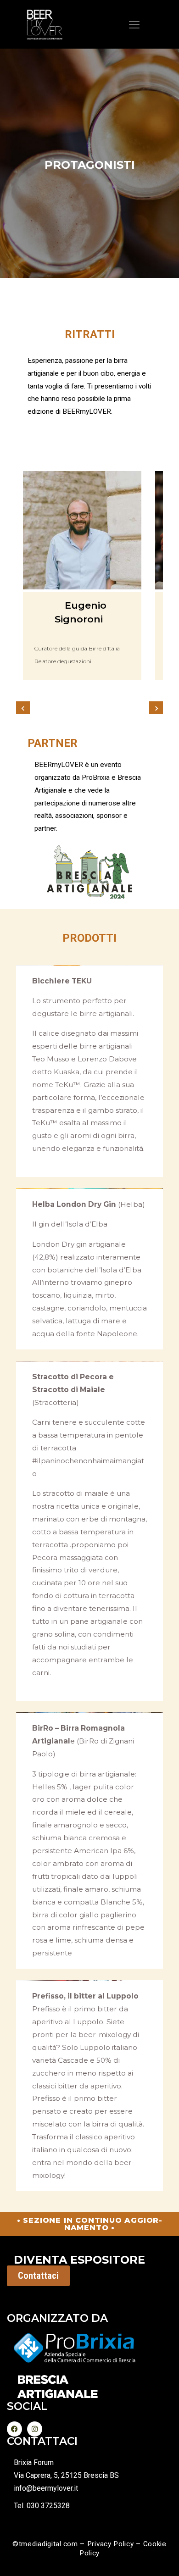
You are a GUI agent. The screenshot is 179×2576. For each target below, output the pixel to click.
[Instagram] (35, 2429)
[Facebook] (14, 2429)
